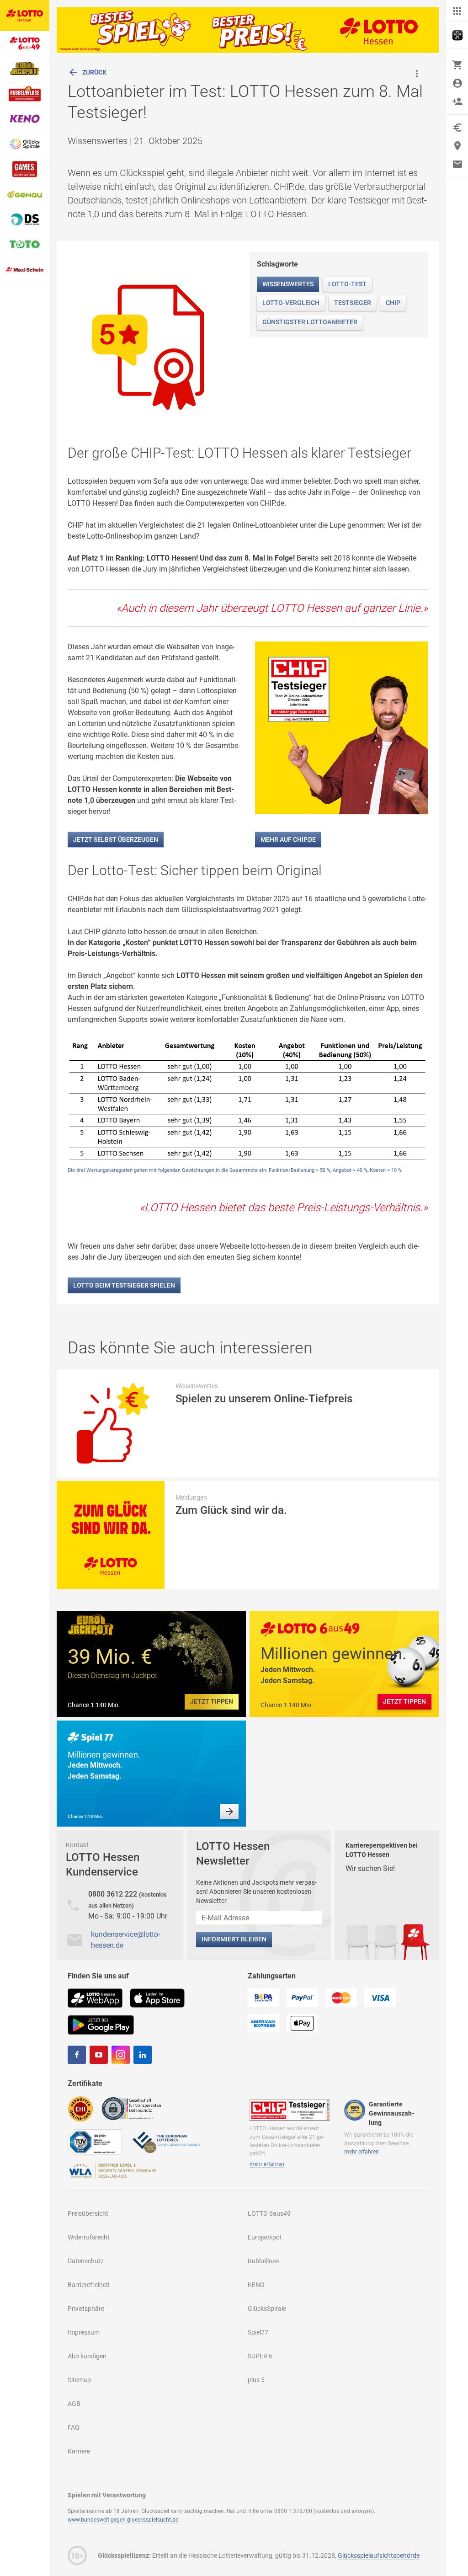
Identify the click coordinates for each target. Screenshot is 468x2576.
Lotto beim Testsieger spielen (124, 1285)
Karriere (79, 2451)
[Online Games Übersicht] (25, 169)
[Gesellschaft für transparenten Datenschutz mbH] (134, 2108)
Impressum (84, 2332)
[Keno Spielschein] (25, 119)
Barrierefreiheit (89, 2285)
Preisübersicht (88, 2213)
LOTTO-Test (347, 284)
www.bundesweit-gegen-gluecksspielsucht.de (123, 2520)
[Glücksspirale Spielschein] (25, 144)
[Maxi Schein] (25, 270)
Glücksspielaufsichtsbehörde (379, 2555)
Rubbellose (263, 2261)
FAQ (74, 2427)
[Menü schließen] (457, 11)
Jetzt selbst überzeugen (116, 839)
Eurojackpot (265, 2237)
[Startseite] (25, 16)
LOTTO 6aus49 (269, 2213)
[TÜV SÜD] (95, 2141)
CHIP (393, 303)
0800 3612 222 (114, 1894)
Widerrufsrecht (89, 2237)
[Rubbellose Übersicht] (25, 94)
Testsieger (353, 303)
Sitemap (79, 2380)
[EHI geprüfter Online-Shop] (80, 2108)
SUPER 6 (260, 2356)
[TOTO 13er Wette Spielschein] (25, 245)
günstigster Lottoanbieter (310, 322)
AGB (74, 2404)
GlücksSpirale (267, 2309)
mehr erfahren (267, 2164)
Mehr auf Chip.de (288, 839)
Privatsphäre (86, 2309)
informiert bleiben (234, 1939)
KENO (256, 2285)
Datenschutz (86, 2261)
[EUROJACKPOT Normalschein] (25, 69)
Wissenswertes (288, 284)
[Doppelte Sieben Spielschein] (25, 220)
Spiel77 (258, 2332)
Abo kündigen (87, 2356)
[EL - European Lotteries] (166, 2141)
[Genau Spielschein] (25, 195)
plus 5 (256, 2380)
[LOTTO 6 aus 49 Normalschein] (25, 44)
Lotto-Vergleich (291, 303)
